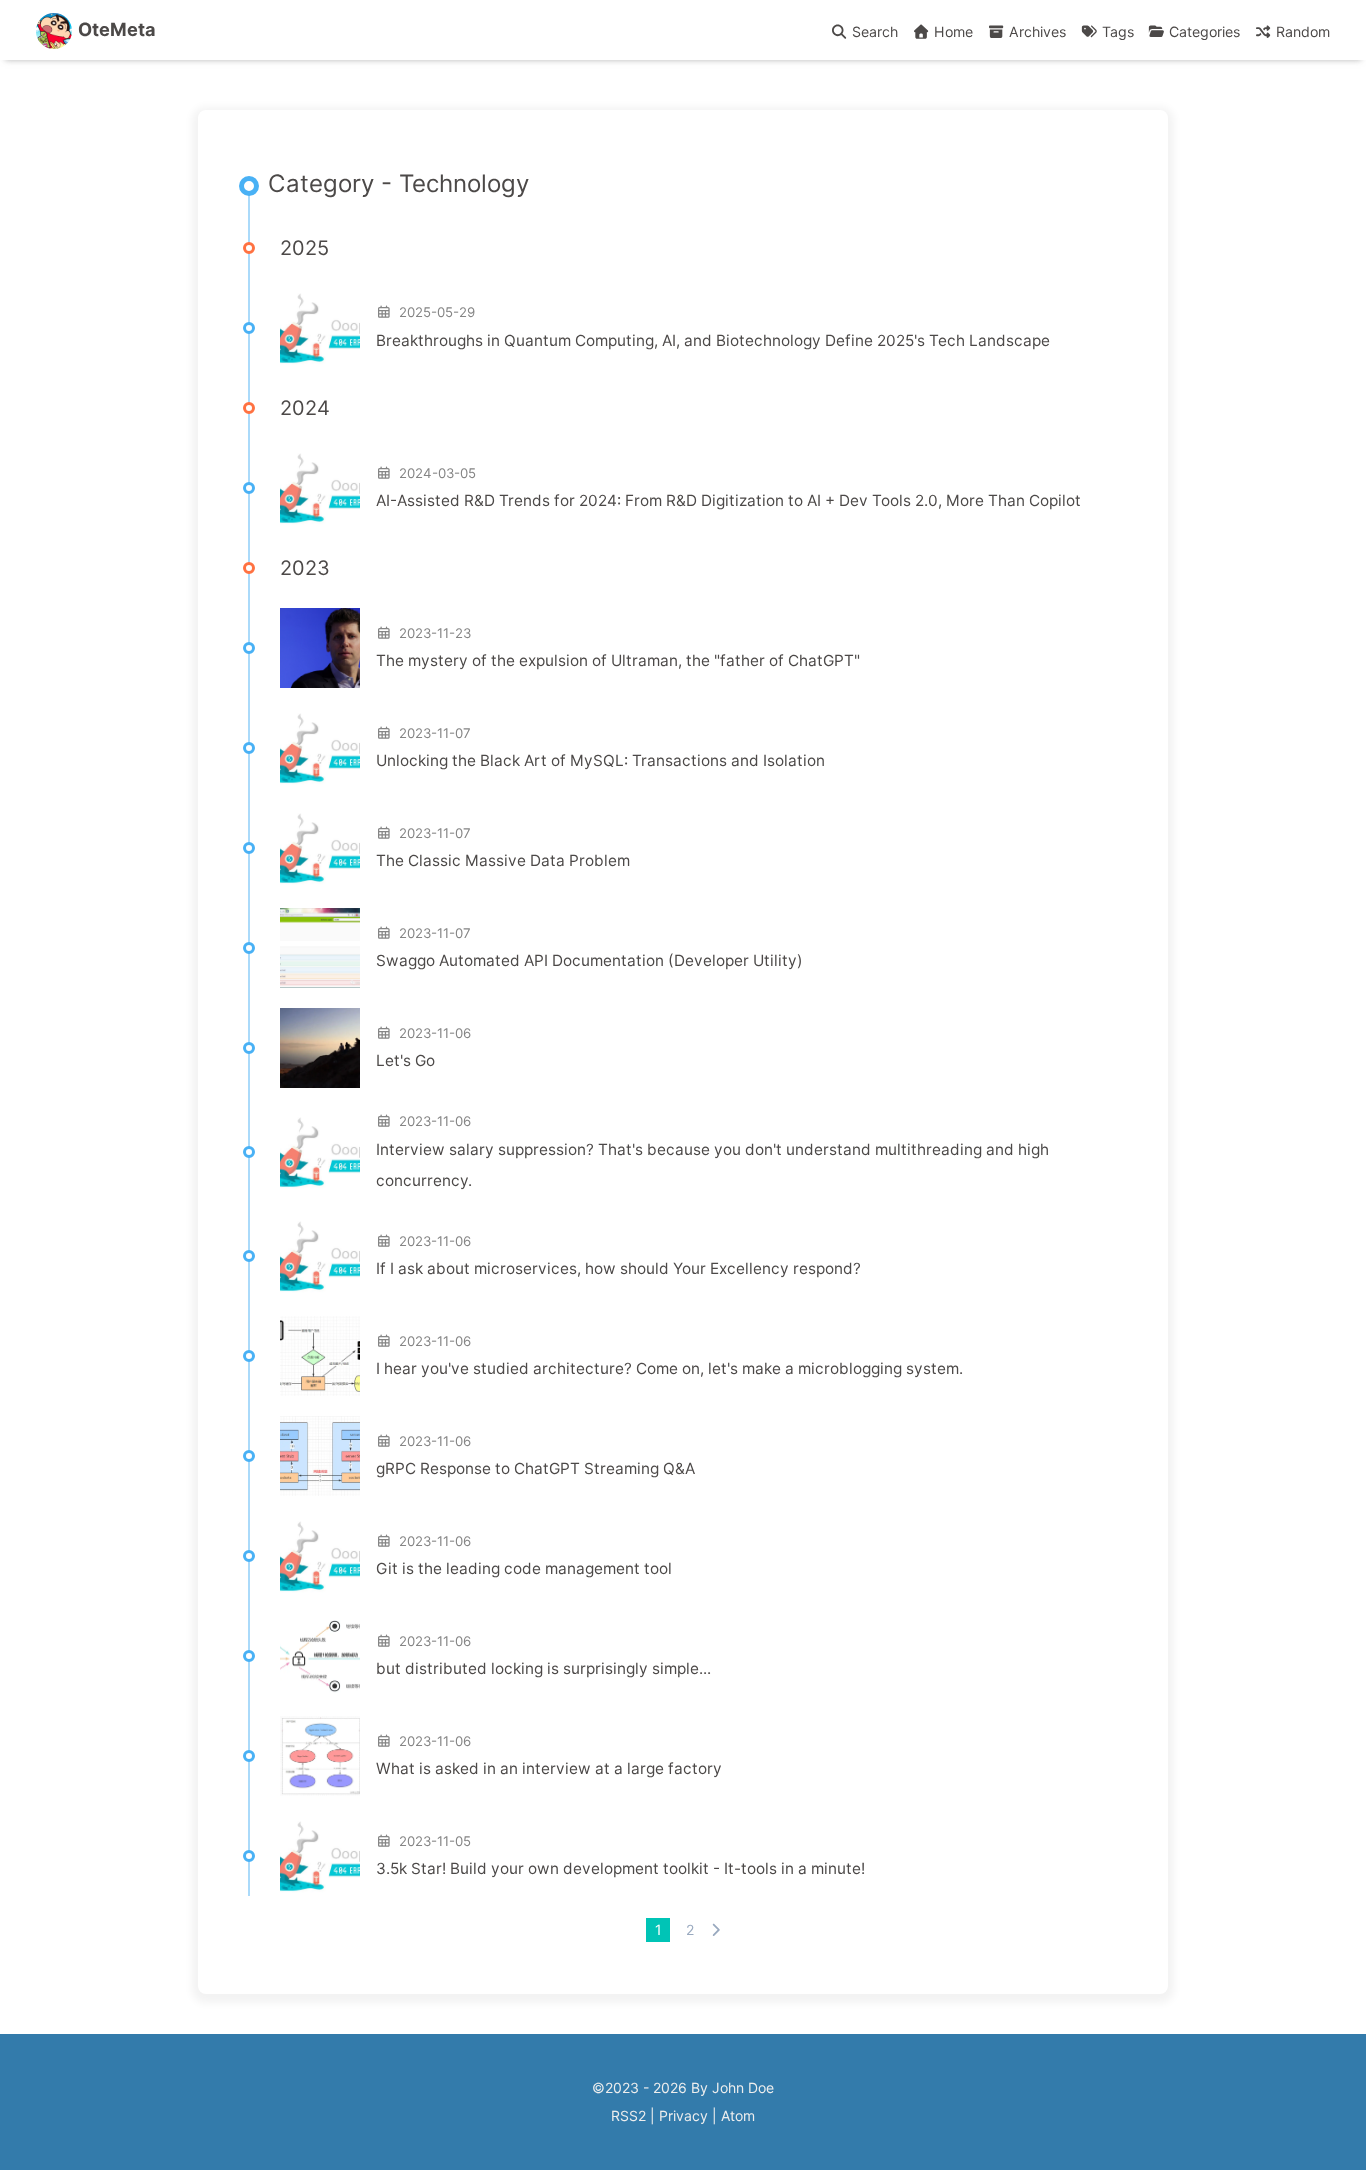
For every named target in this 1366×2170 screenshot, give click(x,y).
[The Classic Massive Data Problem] (320, 848)
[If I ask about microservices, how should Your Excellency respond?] (320, 1256)
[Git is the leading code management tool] (320, 1556)
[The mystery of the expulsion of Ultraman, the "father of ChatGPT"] (320, 648)
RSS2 (628, 2115)
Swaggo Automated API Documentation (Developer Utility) (589, 960)
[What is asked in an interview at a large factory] (320, 1756)
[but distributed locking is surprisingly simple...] (320, 1656)
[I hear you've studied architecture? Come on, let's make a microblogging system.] (320, 1356)
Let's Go (405, 1060)
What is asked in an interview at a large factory (549, 1768)
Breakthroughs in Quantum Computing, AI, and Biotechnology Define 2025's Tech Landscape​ (713, 340)
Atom (738, 2115)
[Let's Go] (320, 1048)
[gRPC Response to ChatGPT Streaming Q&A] (320, 1456)
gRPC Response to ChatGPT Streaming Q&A (535, 1468)
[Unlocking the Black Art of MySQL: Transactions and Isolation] (320, 748)
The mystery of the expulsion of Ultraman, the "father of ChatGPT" (618, 660)
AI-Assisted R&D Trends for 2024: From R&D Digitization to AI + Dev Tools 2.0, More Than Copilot (728, 500)
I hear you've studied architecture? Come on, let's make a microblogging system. (669, 1368)
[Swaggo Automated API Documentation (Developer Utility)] (320, 948)
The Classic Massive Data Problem (503, 860)
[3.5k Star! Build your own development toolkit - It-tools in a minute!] (320, 1856)
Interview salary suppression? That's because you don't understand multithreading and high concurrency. (712, 1165)
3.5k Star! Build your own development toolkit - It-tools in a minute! (620, 1868)
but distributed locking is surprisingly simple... (543, 1668)
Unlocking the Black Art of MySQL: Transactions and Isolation (600, 760)
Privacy (683, 2115)
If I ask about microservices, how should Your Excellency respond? (618, 1268)
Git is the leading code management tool (524, 1568)
